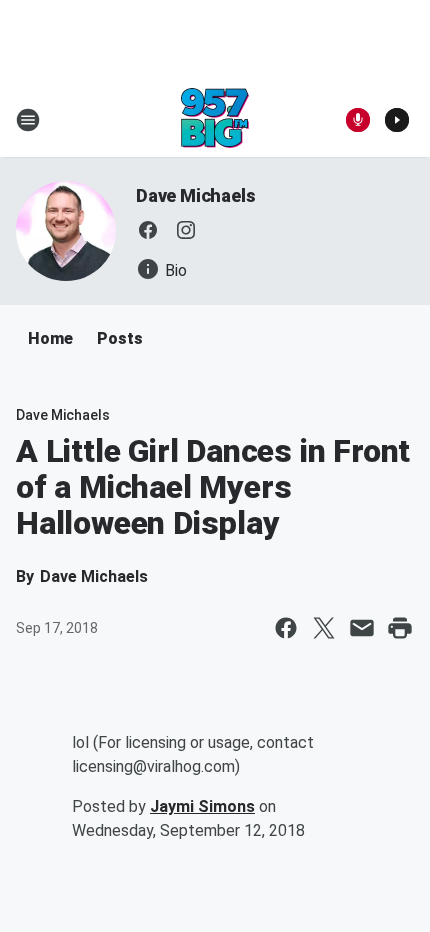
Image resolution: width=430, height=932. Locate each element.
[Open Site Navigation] (28, 120)
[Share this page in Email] (362, 628)
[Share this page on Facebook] (286, 628)
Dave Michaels (195, 195)
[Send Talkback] (358, 120)
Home (50, 338)
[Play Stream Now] (397, 120)
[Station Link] (215, 120)
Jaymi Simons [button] (202, 806)
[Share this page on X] (324, 628)
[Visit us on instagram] (186, 230)
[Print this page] (400, 628)
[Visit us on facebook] (148, 230)
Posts (120, 338)
